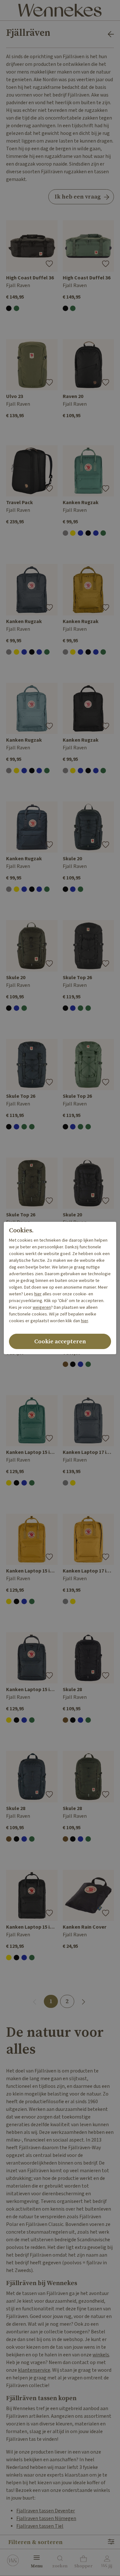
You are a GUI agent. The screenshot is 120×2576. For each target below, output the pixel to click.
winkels (101, 2355)
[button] (83, 2563)
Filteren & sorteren (36, 2542)
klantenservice (34, 2370)
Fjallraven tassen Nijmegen (46, 2519)
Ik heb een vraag (78, 197)
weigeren (42, 1308)
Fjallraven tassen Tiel (40, 2526)
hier (38, 1294)
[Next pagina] (84, 2001)
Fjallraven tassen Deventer (46, 2511)
